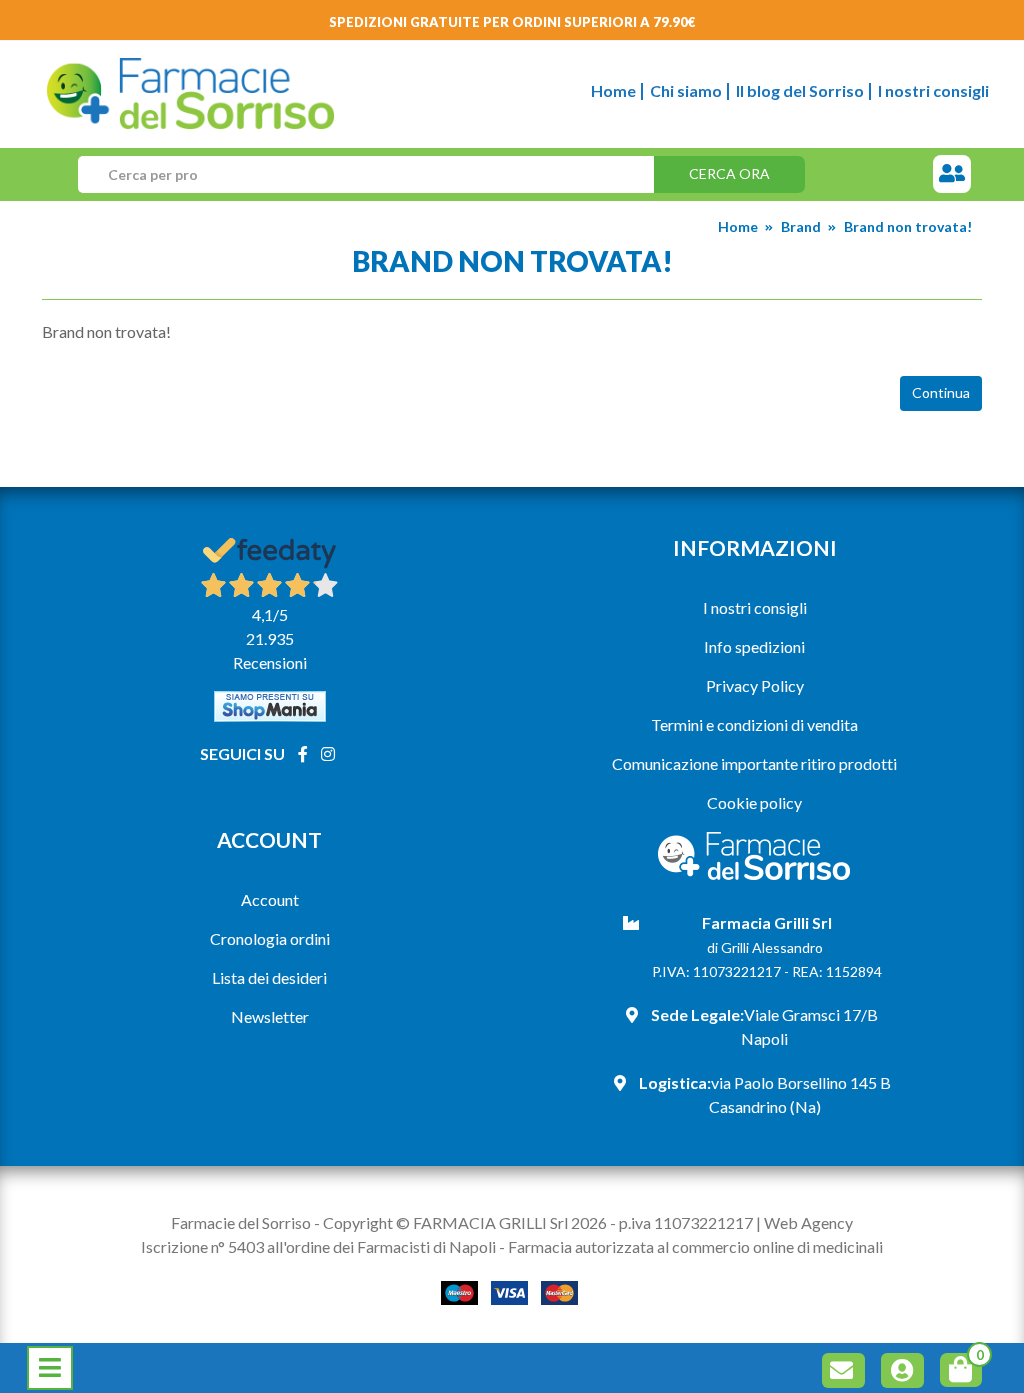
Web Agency (808, 1222)
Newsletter (270, 1016)
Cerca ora (729, 173)
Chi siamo (686, 90)
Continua (941, 392)
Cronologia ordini (270, 938)
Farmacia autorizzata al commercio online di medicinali (695, 1246)
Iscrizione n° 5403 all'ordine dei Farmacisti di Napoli (318, 1246)
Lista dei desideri (269, 977)
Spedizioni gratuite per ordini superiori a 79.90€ (512, 22)
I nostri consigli (933, 90)
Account (270, 899)
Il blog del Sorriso (800, 90)
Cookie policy (754, 802)
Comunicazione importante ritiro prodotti (754, 763)
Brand (801, 226)
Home (613, 90)
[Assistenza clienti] (952, 174)
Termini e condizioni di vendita (754, 724)
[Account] (906, 1373)
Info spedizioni (754, 646)
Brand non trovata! (908, 226)
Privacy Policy (755, 685)
